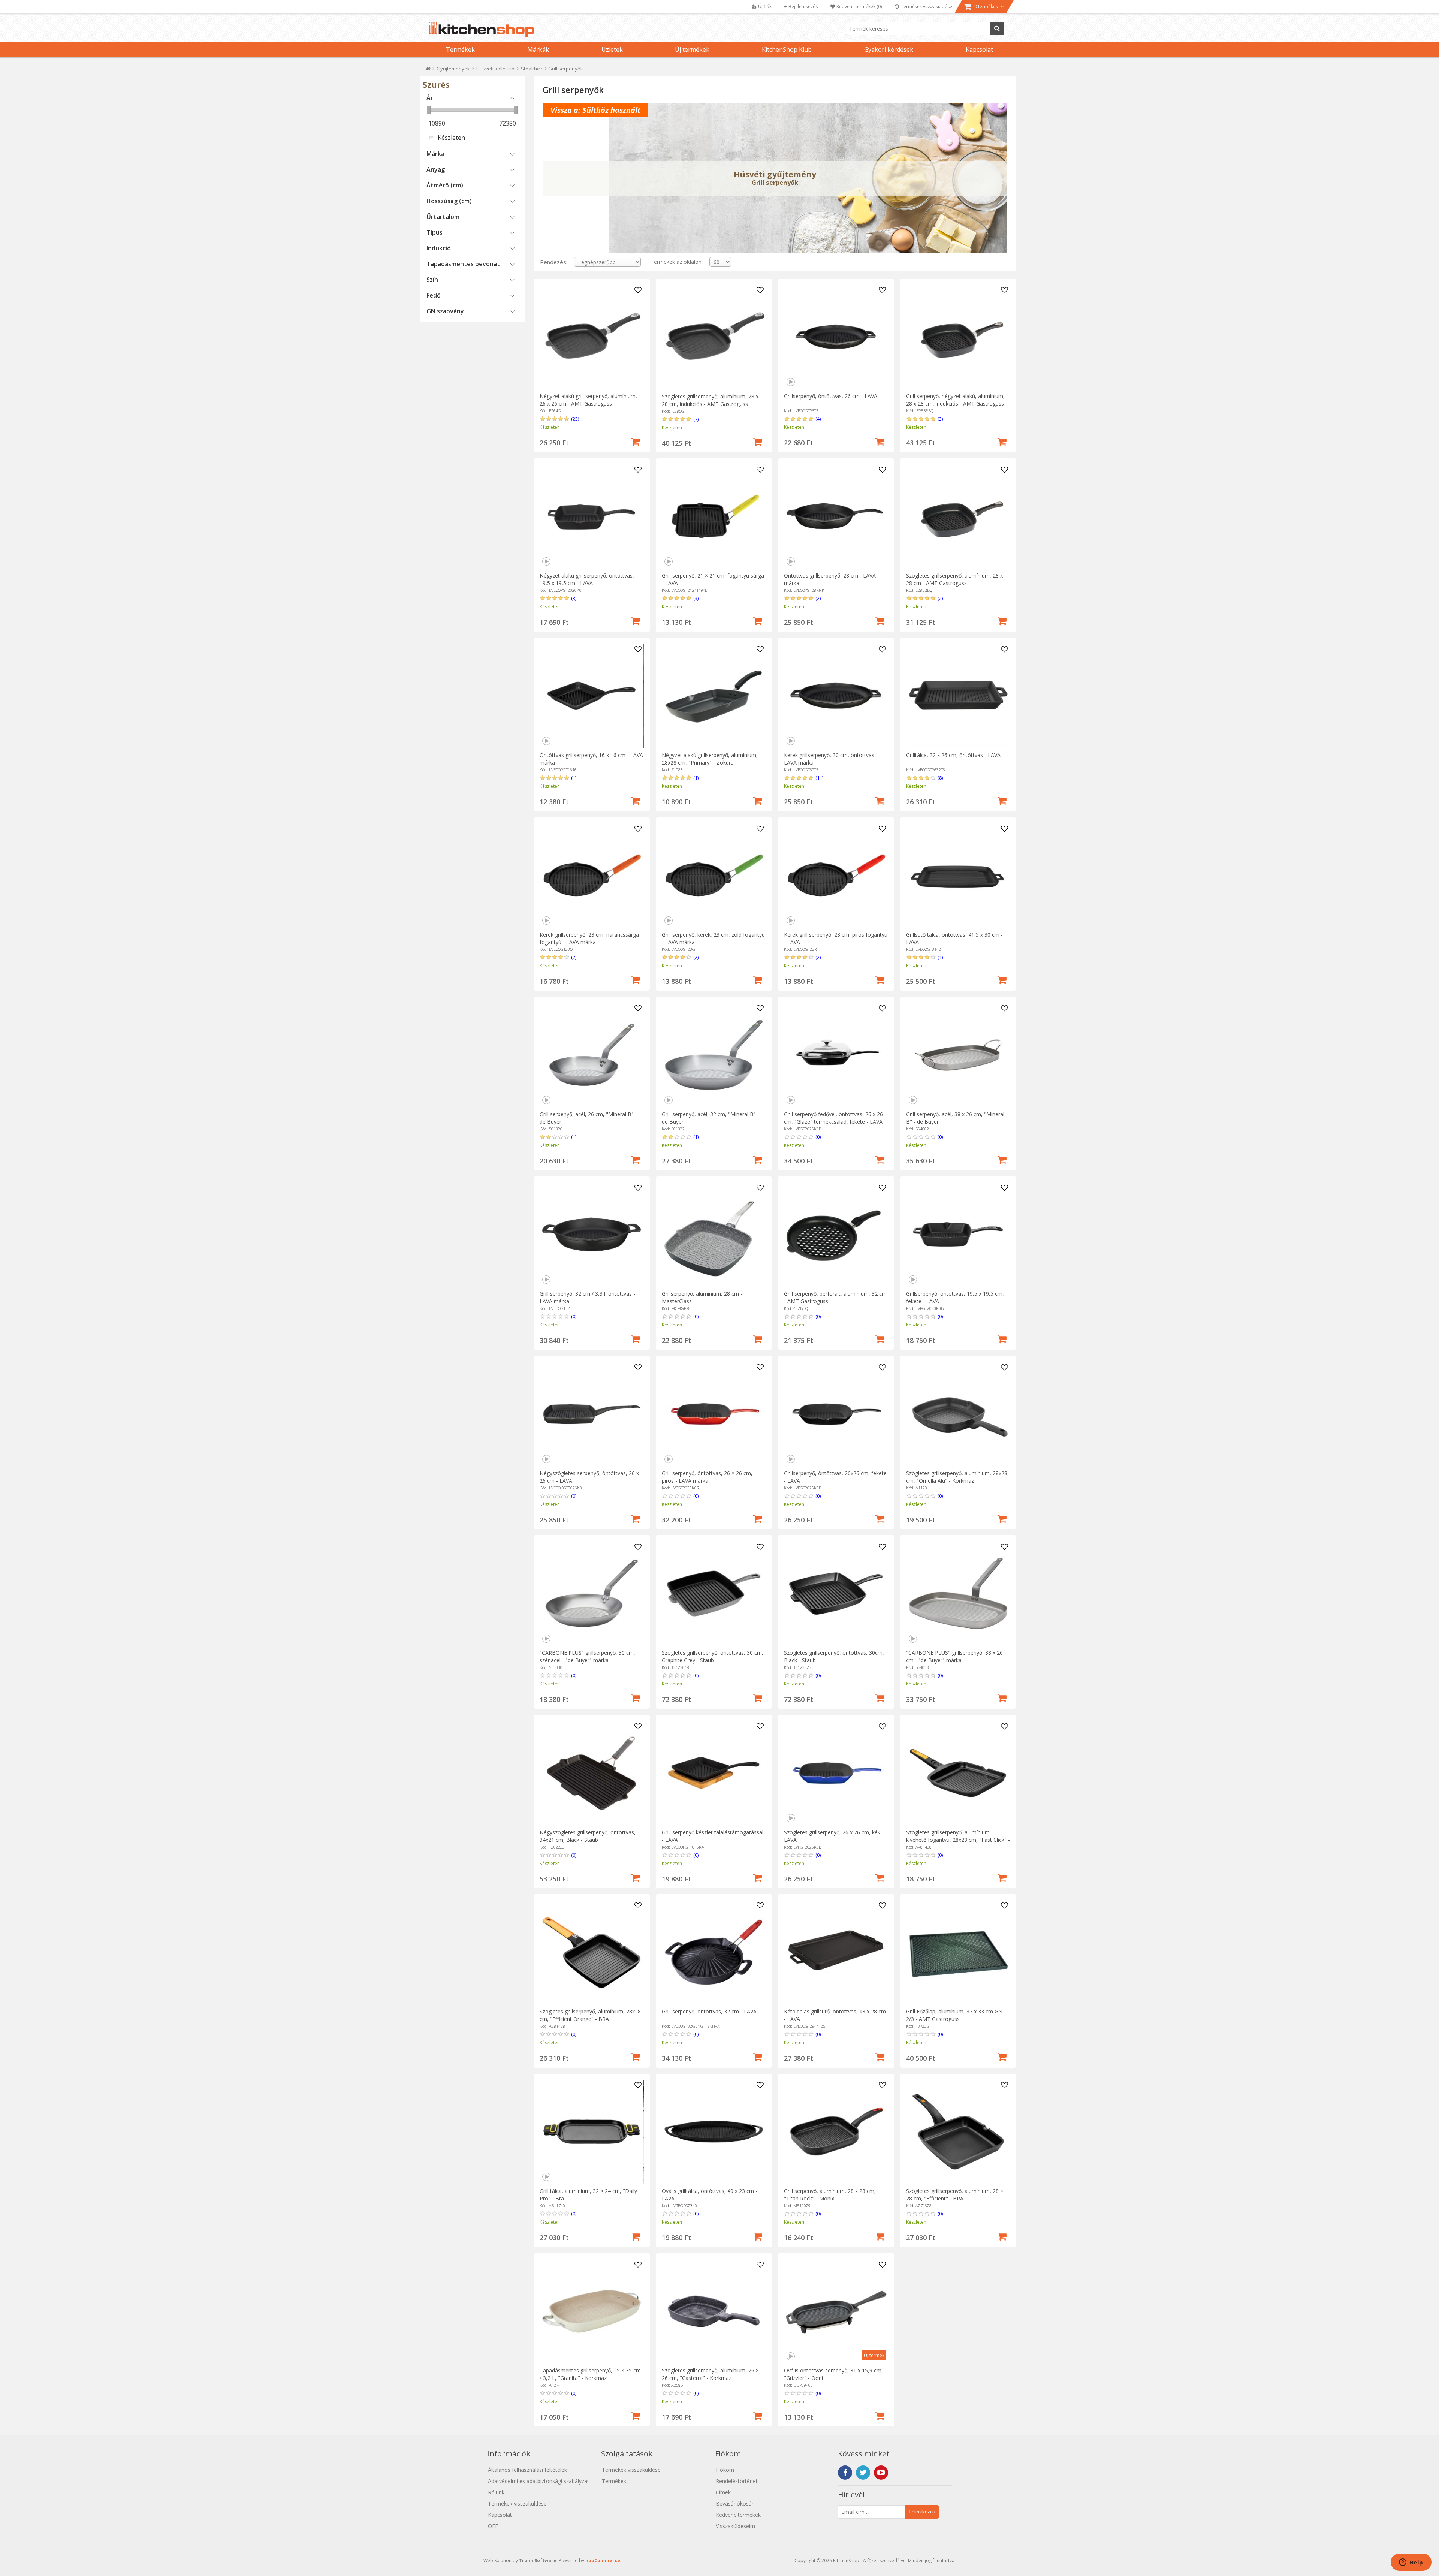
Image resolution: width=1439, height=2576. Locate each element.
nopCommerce (603, 2560)
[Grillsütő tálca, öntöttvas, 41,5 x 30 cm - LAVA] (958, 875)
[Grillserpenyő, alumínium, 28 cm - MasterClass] (714, 1234)
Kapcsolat (979, 49)
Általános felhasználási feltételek (527, 2470)
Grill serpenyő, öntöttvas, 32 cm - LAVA (709, 2011)
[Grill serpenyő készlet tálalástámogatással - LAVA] (714, 1773)
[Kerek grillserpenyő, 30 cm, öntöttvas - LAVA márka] (836, 696)
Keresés (997, 28)
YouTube (881, 2473)
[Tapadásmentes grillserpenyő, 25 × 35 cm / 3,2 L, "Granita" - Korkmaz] (592, 2311)
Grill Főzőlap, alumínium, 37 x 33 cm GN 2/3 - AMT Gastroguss (954, 2015)
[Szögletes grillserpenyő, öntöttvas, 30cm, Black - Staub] (836, 1593)
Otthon (428, 70)
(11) (819, 778)
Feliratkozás (922, 2512)
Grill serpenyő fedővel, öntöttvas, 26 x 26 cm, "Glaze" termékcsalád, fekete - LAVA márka (833, 1122)
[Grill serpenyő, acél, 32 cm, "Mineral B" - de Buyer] (714, 1055)
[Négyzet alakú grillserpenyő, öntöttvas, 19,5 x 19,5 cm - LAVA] (592, 516)
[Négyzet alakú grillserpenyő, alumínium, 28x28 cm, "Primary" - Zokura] (714, 696)
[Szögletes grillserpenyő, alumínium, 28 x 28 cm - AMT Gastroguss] (958, 516)
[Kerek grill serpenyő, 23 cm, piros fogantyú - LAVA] (836, 875)
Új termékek (692, 49)
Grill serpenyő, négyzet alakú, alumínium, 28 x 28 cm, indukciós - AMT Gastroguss (955, 400)
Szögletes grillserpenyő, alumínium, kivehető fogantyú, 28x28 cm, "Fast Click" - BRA (958, 1840)
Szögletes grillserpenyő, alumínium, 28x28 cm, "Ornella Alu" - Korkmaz (957, 1477)
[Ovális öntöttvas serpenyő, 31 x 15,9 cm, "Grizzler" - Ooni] (836, 2311)
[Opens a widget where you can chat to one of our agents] (1411, 2563)
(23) (575, 419)
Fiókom (725, 2470)
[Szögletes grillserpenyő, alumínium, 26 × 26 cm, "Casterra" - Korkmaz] (714, 2311)
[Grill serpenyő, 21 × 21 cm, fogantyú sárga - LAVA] (714, 516)
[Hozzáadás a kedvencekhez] (638, 290)
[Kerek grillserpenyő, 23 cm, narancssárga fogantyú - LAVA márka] (592, 875)
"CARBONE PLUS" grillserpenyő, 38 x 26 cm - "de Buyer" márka (954, 1656)
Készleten (451, 138)
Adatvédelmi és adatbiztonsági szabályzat (539, 2481)
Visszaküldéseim (735, 2526)
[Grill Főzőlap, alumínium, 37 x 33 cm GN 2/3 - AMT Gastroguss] (958, 1952)
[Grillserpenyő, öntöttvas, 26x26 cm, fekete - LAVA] (836, 1414)
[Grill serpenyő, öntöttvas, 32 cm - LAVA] (714, 1952)
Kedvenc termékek (738, 2515)
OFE (493, 2526)
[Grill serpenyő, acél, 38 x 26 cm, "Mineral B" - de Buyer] (958, 1055)
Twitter (863, 2473)
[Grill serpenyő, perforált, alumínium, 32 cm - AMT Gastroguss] (836, 1234)
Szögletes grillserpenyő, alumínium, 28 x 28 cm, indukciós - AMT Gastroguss (710, 400)
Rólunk (496, 2492)
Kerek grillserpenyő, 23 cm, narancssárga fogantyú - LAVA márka (589, 938)
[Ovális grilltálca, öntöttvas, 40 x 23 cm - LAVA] (714, 2132)
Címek (723, 2492)
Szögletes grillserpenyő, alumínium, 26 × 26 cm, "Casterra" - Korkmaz (710, 2374)
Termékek (460, 49)
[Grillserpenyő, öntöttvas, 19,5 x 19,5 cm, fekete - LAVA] (958, 1234)
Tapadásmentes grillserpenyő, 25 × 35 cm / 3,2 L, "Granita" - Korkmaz (590, 2374)
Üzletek (612, 49)
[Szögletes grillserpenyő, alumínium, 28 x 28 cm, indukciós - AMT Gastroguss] (714, 337)
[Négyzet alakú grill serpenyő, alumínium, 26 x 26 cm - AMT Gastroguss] (592, 337)
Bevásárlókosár (735, 2503)
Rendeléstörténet (737, 2481)
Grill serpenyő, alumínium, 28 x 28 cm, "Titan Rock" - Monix (830, 2195)
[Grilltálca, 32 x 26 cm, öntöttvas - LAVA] (958, 696)
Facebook (845, 2473)
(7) (696, 419)
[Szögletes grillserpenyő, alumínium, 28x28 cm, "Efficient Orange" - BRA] (592, 1952)
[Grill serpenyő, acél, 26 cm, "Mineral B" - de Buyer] (592, 1055)
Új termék (874, 2355)
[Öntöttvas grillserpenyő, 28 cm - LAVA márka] (836, 516)
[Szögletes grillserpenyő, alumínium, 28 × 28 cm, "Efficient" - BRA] (958, 2132)
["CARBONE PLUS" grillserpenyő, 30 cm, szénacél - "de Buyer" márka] (592, 1593)
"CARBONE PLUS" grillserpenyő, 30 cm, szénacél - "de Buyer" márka (587, 1656)
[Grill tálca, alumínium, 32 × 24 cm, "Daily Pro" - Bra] (592, 2132)
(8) (940, 778)
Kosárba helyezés (636, 441)
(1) (574, 778)
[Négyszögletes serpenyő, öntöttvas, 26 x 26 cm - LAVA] (592, 1414)
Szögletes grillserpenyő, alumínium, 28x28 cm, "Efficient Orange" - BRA (590, 2015)
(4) (818, 419)
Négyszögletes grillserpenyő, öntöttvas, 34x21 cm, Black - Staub (588, 1836)
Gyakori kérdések (889, 49)
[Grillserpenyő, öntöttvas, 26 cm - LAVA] (836, 337)
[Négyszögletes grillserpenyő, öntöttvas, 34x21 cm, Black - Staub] (592, 1773)
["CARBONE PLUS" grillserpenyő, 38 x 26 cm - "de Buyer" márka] (958, 1593)
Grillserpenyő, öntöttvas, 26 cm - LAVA (831, 396)
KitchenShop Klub (787, 49)
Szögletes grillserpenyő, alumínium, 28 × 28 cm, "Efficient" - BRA (955, 2195)
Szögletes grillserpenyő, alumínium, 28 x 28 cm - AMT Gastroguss (954, 579)
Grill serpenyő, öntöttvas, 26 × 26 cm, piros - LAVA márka (707, 1477)
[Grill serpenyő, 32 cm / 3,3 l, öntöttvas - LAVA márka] (592, 1234)
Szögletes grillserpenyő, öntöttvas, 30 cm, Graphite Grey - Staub (713, 1656)
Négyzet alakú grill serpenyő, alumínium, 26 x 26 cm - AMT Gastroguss (588, 400)
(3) (940, 419)
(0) (818, 1137)
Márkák (538, 49)
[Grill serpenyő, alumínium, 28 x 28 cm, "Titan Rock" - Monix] (836, 2132)
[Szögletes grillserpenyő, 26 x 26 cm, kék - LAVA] (836, 1773)
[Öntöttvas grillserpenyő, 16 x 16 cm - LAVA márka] (592, 696)
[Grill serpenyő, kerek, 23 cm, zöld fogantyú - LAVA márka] (714, 875)
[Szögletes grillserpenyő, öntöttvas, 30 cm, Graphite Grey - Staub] (714, 1593)
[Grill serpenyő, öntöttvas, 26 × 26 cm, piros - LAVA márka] (714, 1414)
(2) (818, 598)
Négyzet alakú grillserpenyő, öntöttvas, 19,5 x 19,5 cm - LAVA (587, 579)
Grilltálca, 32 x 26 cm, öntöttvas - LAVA (953, 755)
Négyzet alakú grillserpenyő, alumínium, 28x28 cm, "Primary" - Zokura (710, 759)
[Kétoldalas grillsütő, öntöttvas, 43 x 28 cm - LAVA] (836, 1952)
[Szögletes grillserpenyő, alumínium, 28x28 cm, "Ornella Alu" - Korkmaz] (958, 1414)
